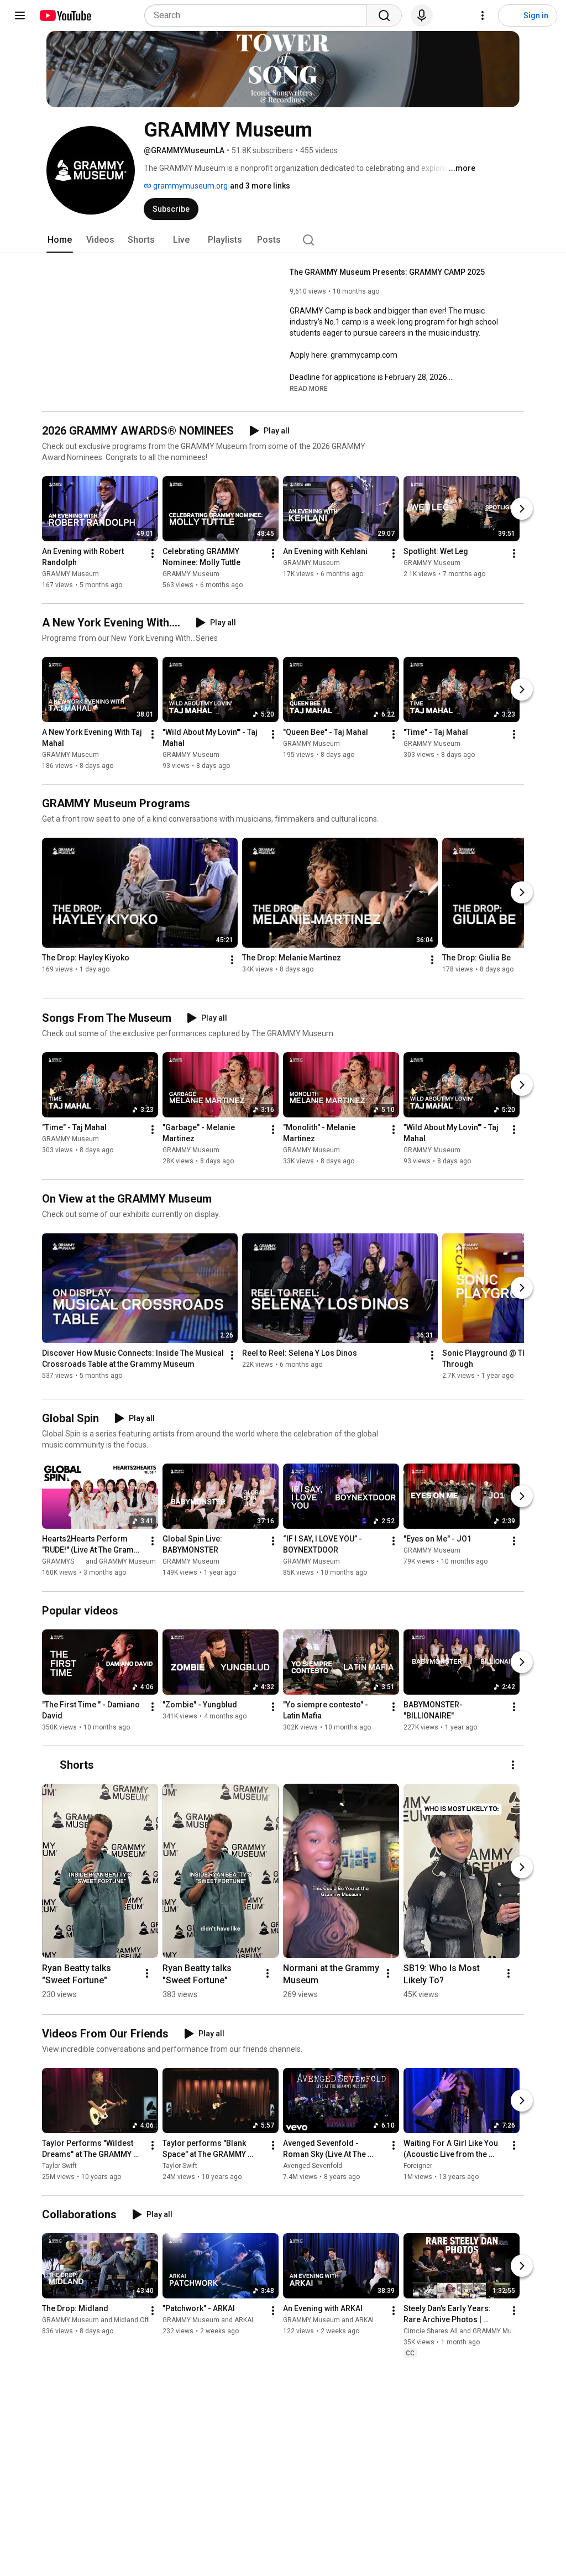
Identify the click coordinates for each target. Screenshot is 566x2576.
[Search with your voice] (422, 15)
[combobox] (259, 15)
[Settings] (483, 15)
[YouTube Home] (65, 15)
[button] (309, 388)
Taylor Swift (59, 2166)
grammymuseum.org (190, 186)
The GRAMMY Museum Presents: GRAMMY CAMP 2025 (387, 272)
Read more (309, 389)
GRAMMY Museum (70, 574)
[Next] (522, 509)
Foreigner (418, 2166)
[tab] (60, 240)
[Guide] (20, 15)
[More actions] (153, 553)
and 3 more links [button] (260, 186)
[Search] (384, 15)
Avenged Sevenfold (313, 2166)
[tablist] (283, 240)
